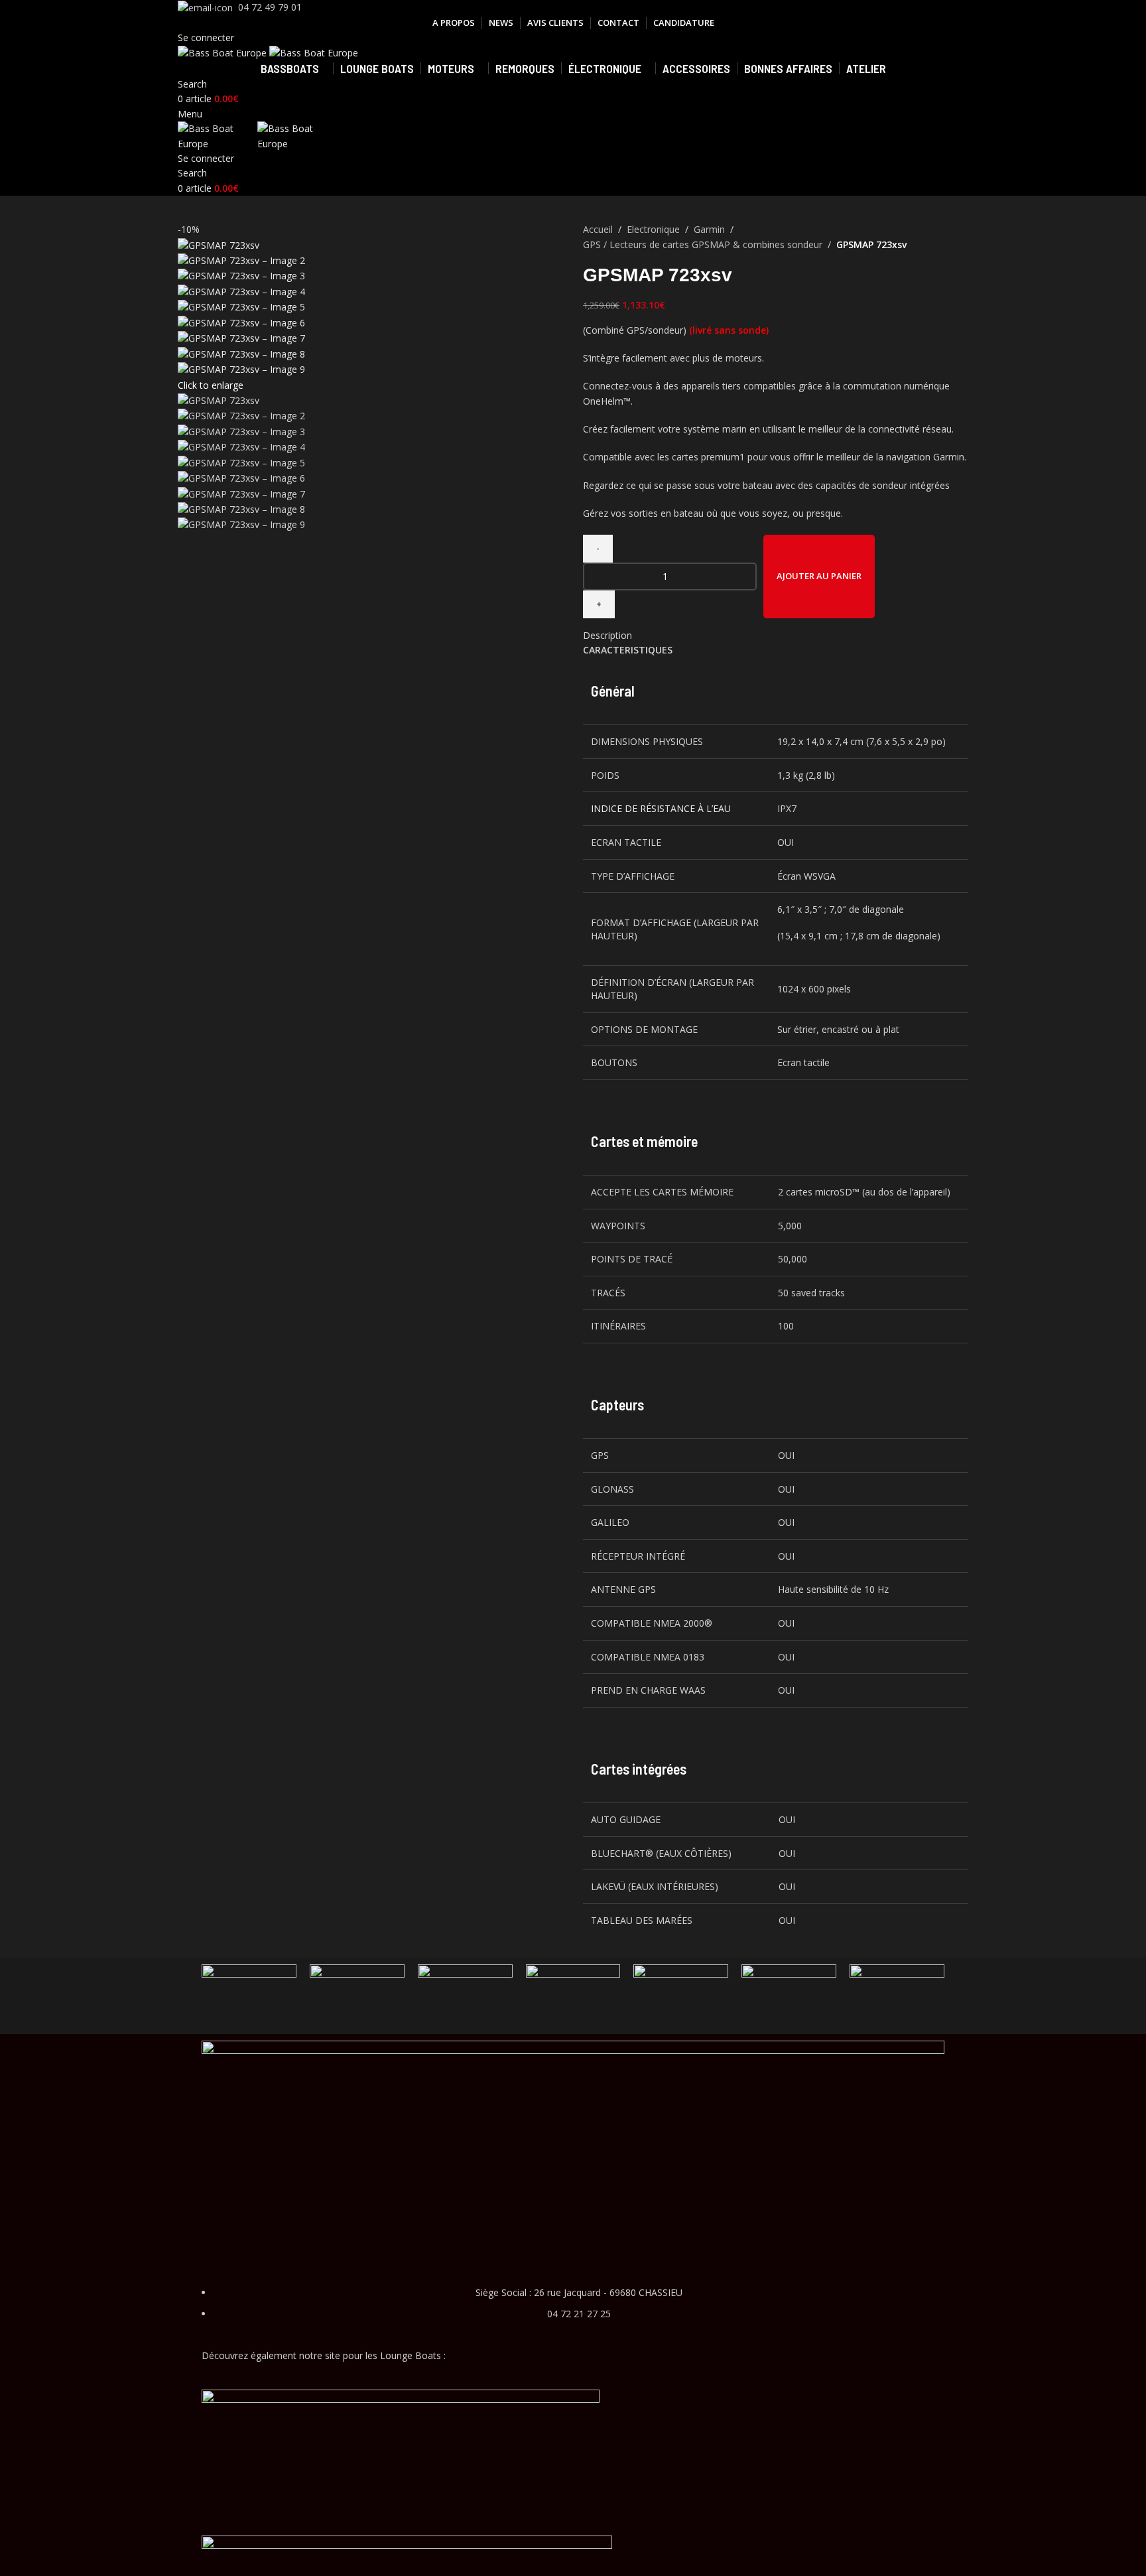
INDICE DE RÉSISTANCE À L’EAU (661, 808)
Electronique (653, 229)
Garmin (709, 229)
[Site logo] (223, 52)
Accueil (598, 229)
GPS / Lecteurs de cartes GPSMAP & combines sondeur (703, 244)
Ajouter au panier (819, 576)
